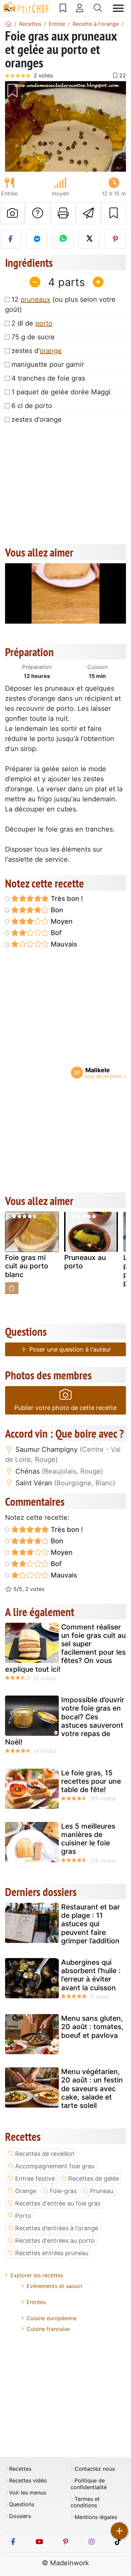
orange (51, 351)
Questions (22, 2504)
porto (44, 323)
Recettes (20, 2469)
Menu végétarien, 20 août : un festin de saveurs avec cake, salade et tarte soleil (92, 2088)
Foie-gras (63, 2191)
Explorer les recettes (37, 2275)
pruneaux (35, 299)
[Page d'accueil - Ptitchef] (8, 24)
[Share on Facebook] (11, 239)
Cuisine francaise (48, 2329)
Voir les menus (28, 2493)
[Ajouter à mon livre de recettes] (114, 213)
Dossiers (20, 2516)
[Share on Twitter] (89, 239)
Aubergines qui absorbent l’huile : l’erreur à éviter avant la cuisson (91, 1975)
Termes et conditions (85, 2502)
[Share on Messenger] (37, 239)
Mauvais (63, 944)
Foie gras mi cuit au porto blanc (27, 1266)
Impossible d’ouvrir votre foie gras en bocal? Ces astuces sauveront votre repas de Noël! (65, 1721)
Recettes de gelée (94, 2179)
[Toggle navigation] (118, 8)
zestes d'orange (37, 419)
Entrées (36, 2302)
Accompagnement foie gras (55, 2166)
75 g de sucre (33, 337)
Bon (56, 910)
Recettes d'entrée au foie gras (58, 2203)
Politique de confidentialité (89, 2484)
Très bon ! (66, 899)
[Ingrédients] (12, 1288)
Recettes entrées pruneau (52, 2253)
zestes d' (37, 351)
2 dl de (32, 323)
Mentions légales (96, 2517)
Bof (55, 933)
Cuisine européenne (52, 2318)
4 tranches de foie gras (48, 378)
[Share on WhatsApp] (63, 239)
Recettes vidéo (28, 2481)
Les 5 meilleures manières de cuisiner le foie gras (88, 1839)
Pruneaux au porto (85, 1262)
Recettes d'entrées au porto (55, 2241)
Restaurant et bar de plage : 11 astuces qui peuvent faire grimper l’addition (91, 1924)
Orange (26, 2191)
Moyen (61, 921)
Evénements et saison (54, 2286)
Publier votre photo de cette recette (65, 1408)
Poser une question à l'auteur (69, 1349)
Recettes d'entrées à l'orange (57, 2228)
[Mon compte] (80, 8)
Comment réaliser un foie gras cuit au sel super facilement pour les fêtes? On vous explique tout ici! (65, 1648)
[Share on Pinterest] (115, 239)
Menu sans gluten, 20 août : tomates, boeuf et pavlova (92, 2027)
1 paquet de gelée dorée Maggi (61, 392)
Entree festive (35, 2179)
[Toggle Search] (98, 8)
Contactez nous (95, 2469)
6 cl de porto (32, 406)
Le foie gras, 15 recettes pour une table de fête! (91, 1781)
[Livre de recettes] (63, 8)
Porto (23, 2216)
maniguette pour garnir (48, 364)
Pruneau (102, 2191)
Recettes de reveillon (45, 2154)
